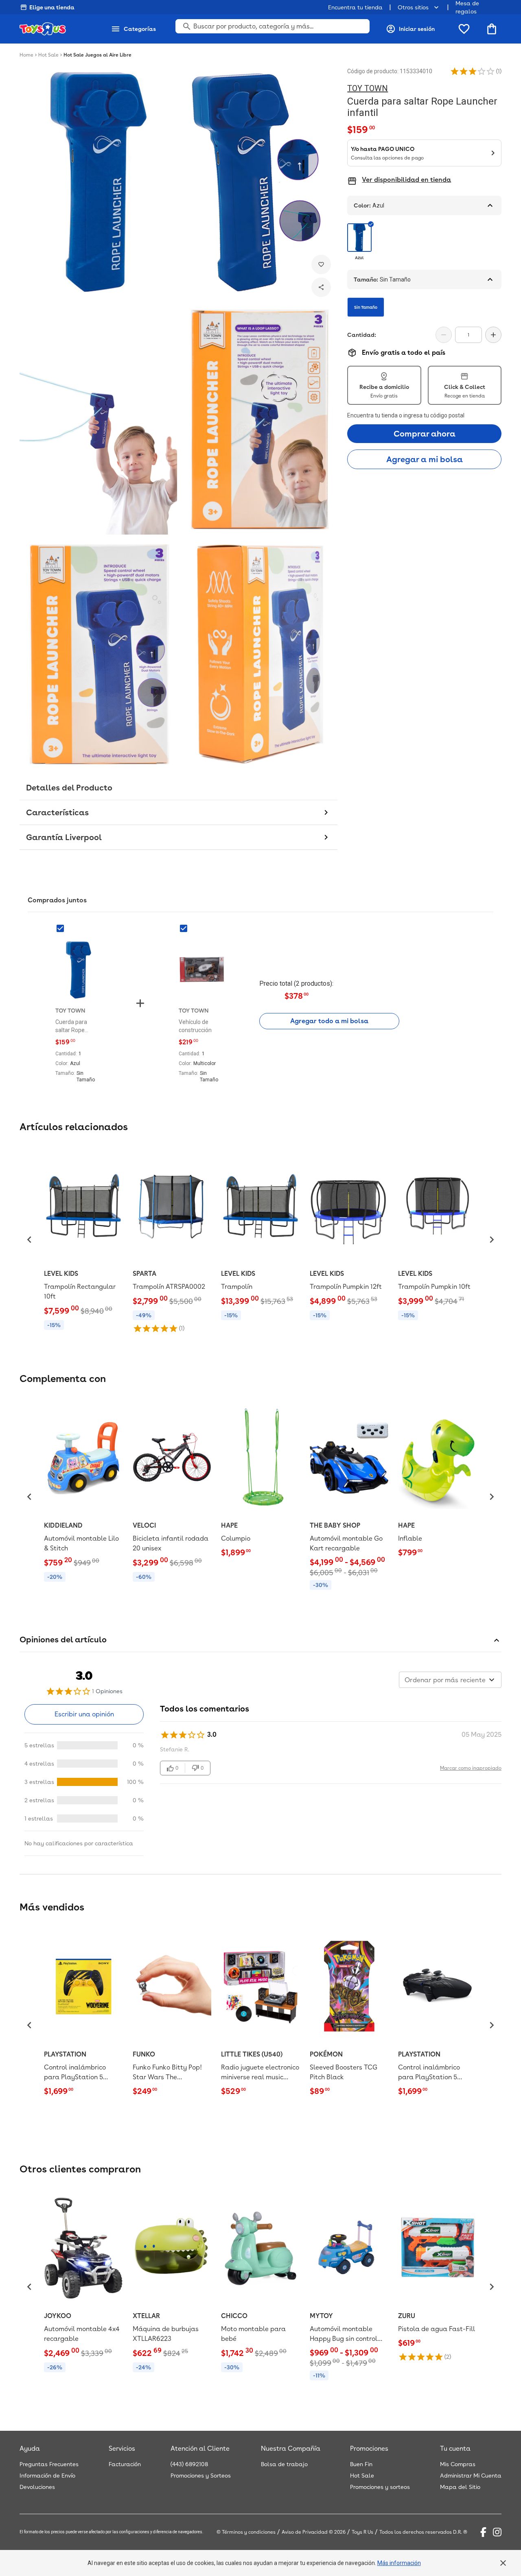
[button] (473, 71)
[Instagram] (497, 2532)
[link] (83, 1240)
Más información (399, 2563)
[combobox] (450, 1680)
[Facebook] (483, 2532)
